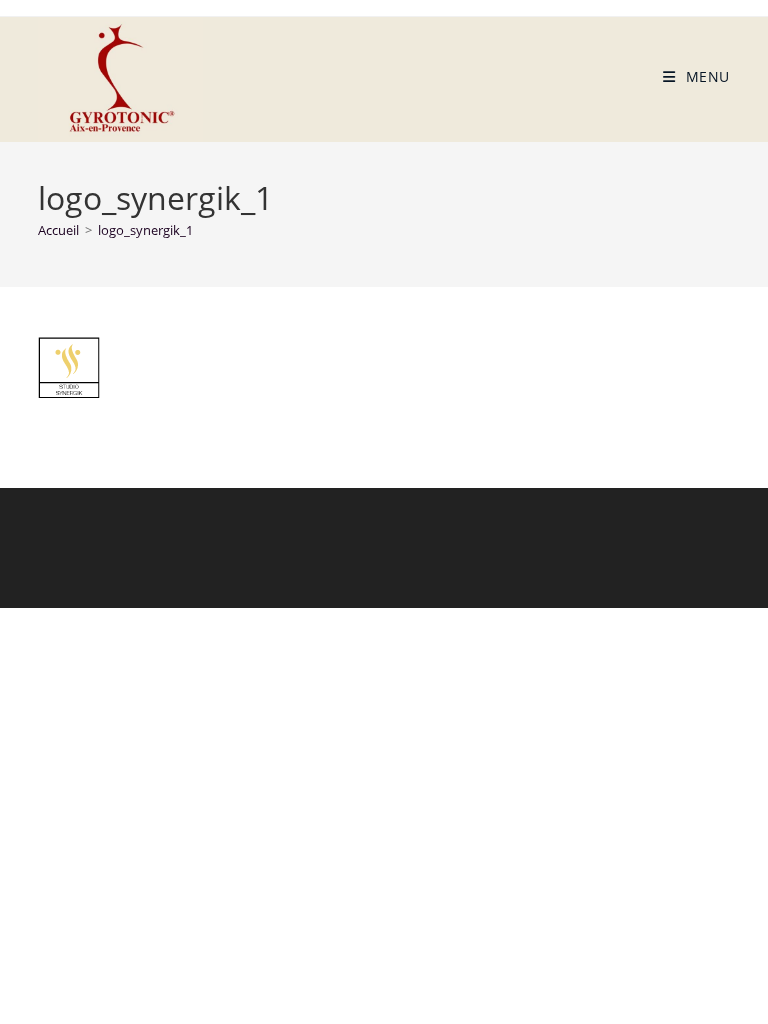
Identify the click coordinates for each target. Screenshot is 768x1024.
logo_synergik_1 (145, 230)
